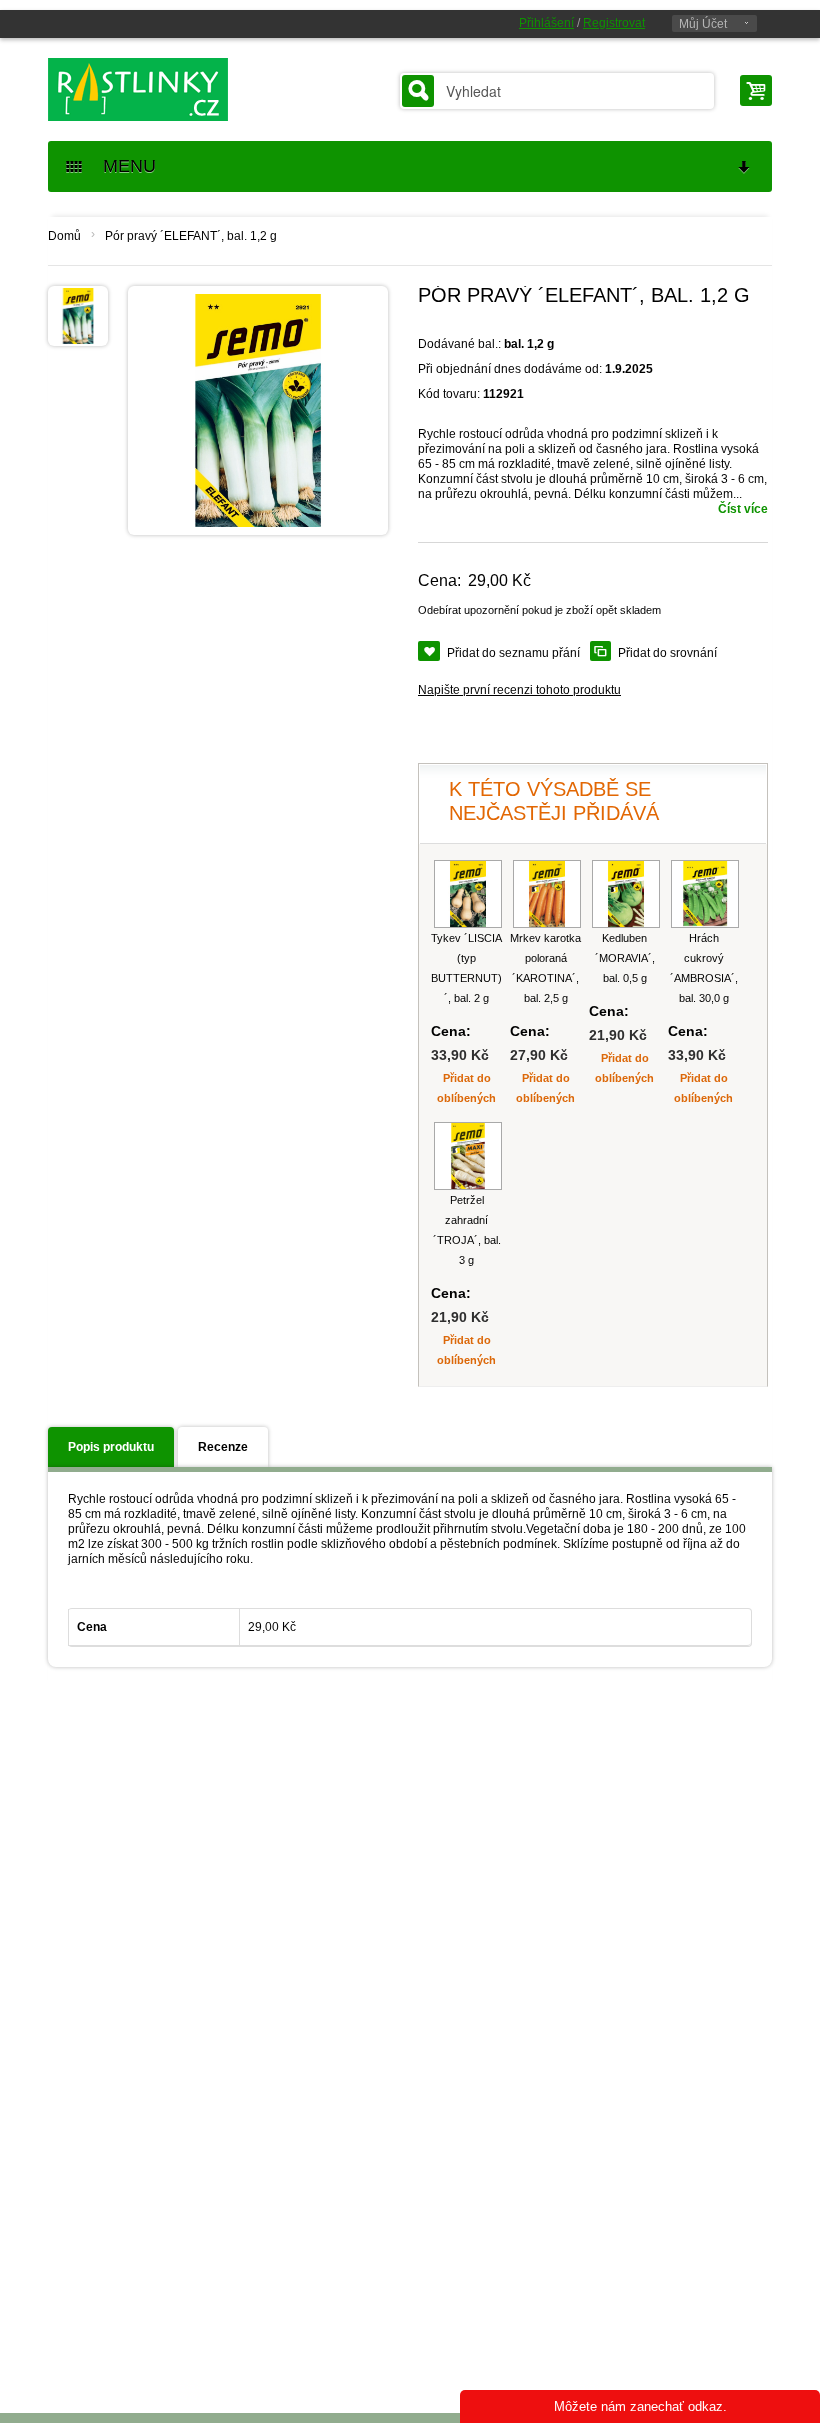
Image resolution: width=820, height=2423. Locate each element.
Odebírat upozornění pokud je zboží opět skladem (539, 610)
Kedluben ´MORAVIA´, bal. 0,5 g (625, 958)
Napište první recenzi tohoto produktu (519, 690)
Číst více (743, 509)
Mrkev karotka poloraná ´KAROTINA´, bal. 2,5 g (545, 968)
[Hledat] (418, 91)
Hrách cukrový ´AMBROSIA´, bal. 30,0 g (704, 968)
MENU (122, 166)
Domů (64, 236)
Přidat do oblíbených (466, 1088)
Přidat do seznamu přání (513, 653)
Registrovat (614, 23)
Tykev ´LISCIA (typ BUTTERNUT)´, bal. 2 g (466, 968)
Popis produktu (111, 1447)
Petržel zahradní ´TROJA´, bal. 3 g (467, 1230)
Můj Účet (703, 24)
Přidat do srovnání (667, 653)
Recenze (223, 1447)
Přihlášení (546, 23)
